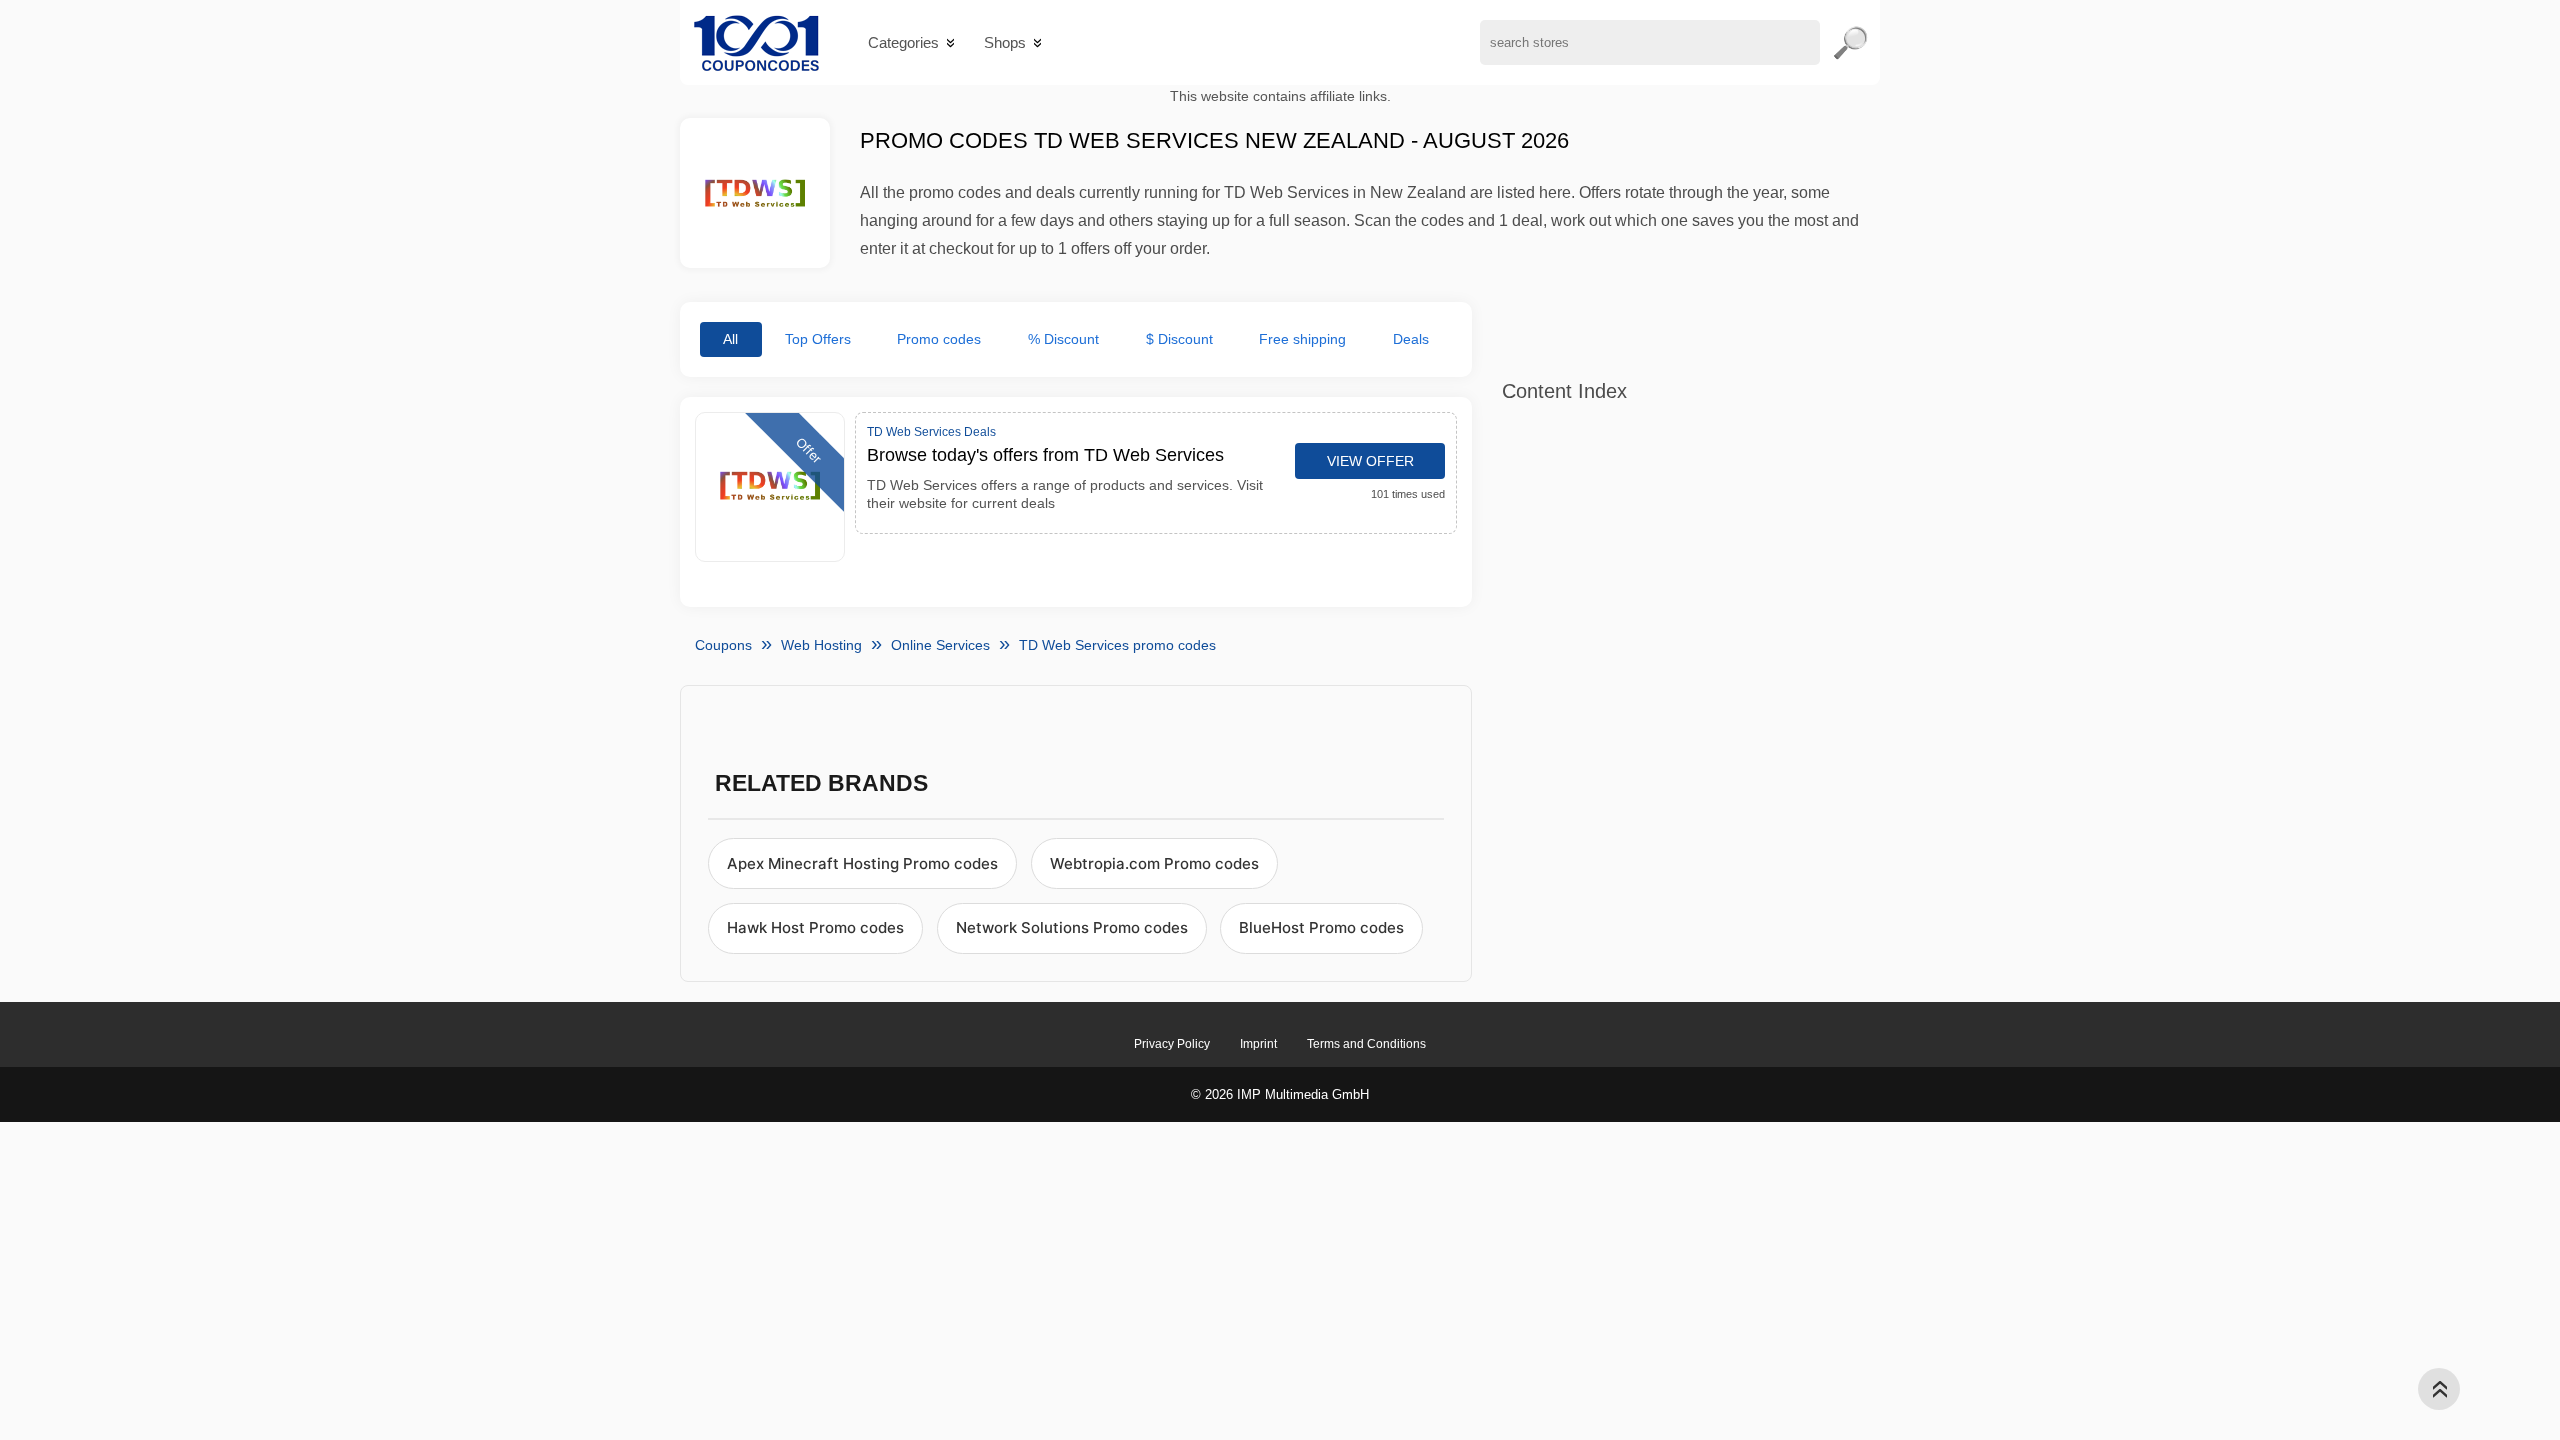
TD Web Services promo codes (1117, 645)
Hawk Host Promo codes (815, 927)
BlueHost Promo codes (1321, 927)
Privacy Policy (1172, 1044)
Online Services (940, 645)
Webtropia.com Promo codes (1154, 863)
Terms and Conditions (1366, 1044)
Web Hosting (821, 645)
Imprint (1258, 1044)
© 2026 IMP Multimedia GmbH (1280, 1094)
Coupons (723, 645)
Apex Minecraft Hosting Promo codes (862, 863)
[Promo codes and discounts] (756, 42)
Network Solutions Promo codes (1072, 927)
